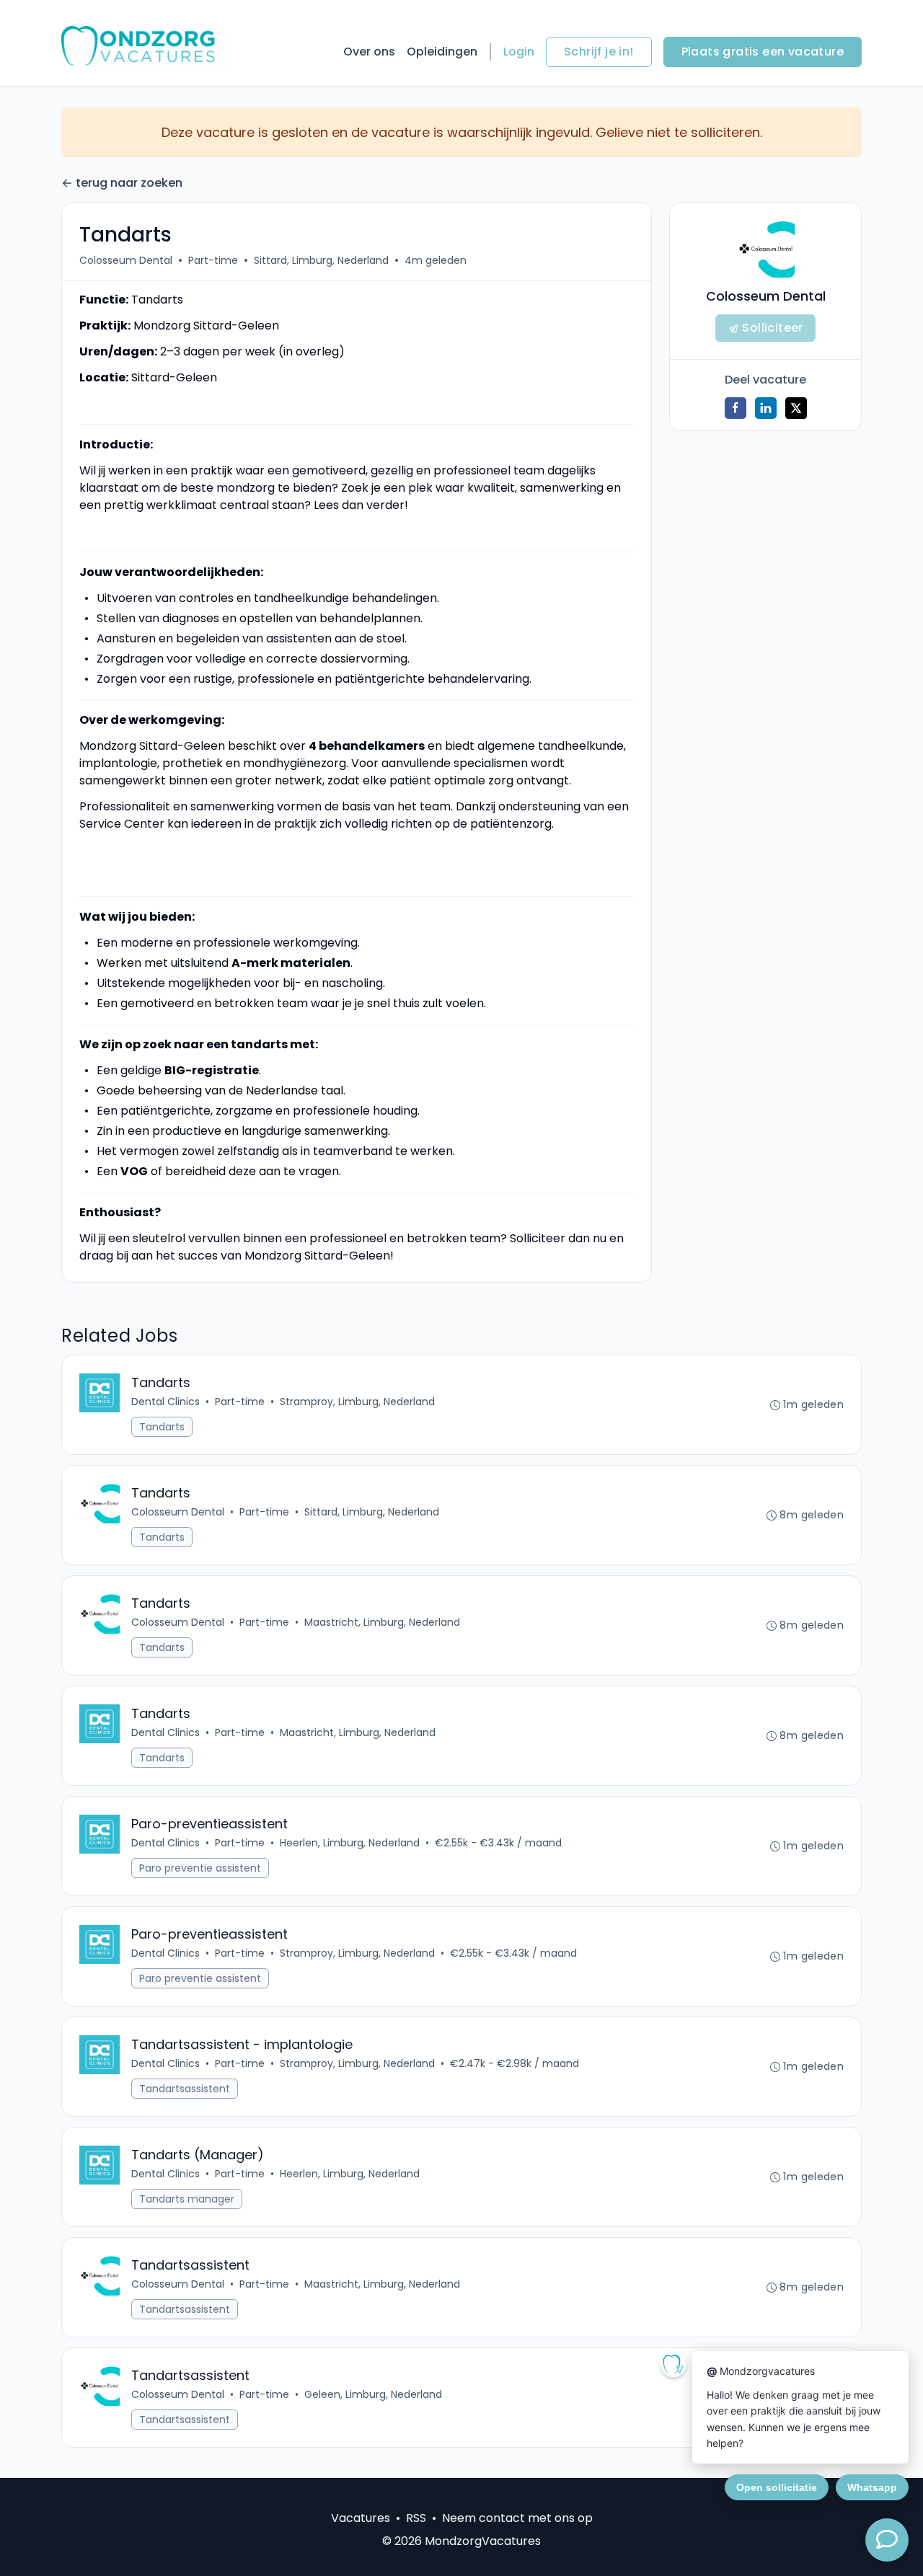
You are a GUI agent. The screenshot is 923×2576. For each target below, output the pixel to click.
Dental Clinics (165, 1402)
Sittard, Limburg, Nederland (321, 260)
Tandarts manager (187, 2199)
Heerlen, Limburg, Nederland (350, 1843)
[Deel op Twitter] (796, 408)
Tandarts (162, 1427)
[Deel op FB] (736, 408)
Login (519, 52)
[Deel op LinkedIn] (766, 408)
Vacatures (361, 2518)
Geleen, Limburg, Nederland (373, 2394)
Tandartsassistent (185, 2089)
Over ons (369, 52)
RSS (416, 2518)
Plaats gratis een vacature (763, 52)
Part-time (213, 260)
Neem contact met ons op (517, 2518)
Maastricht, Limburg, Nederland (382, 1622)
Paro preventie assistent (200, 1868)
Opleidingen (442, 52)
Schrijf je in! (599, 52)
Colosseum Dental (126, 260)
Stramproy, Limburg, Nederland (357, 1402)
